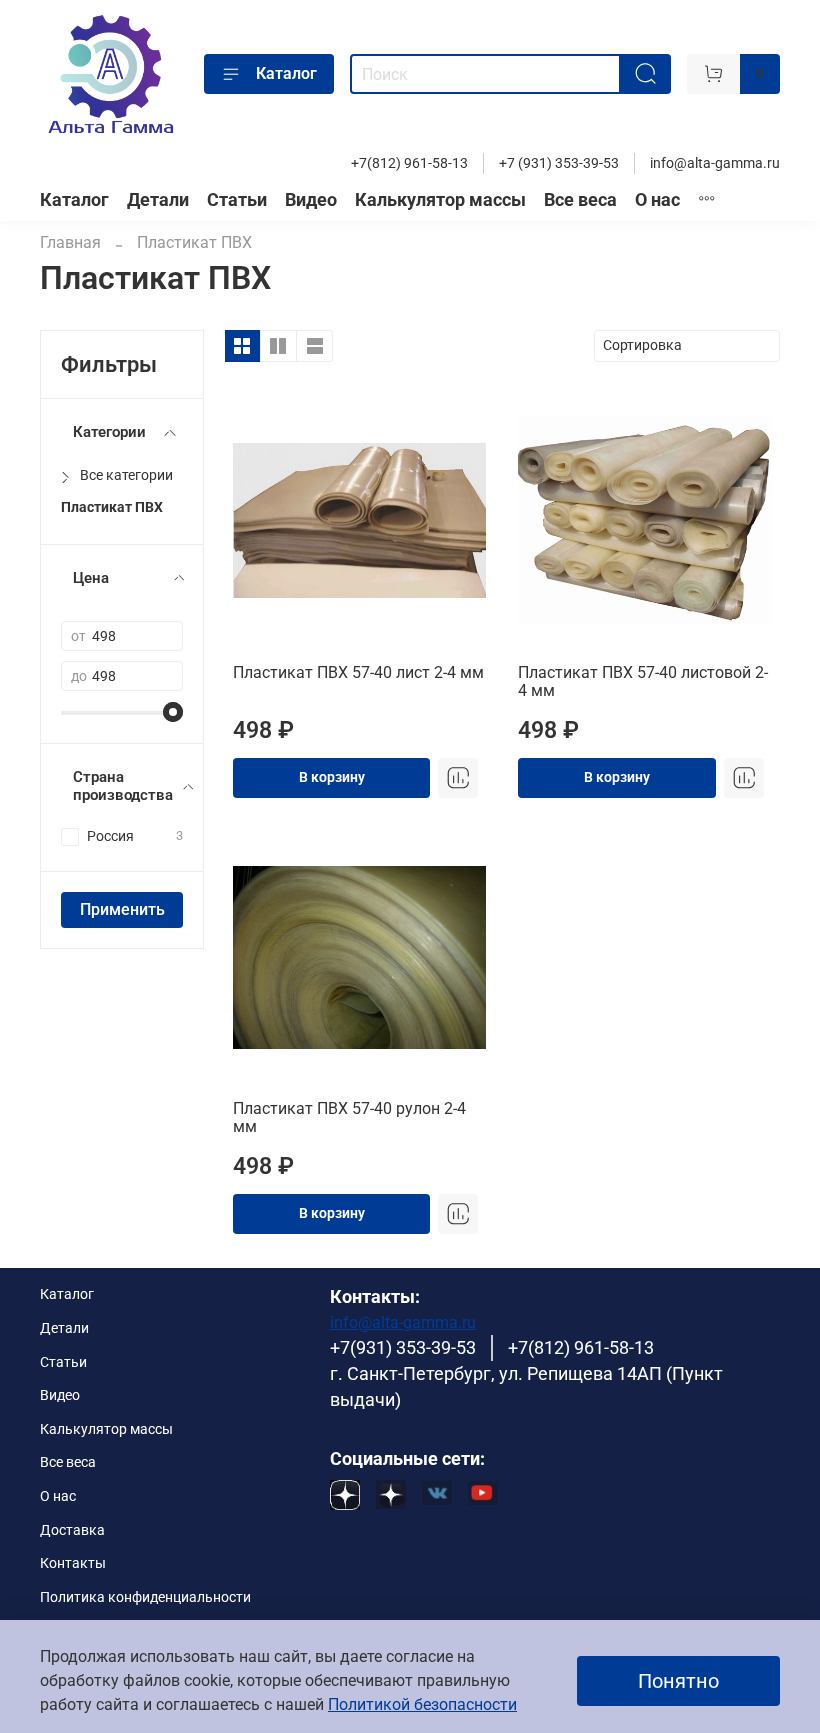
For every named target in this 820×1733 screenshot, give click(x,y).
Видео (311, 200)
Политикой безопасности (422, 1704)
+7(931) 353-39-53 (403, 1348)
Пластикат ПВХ (112, 507)
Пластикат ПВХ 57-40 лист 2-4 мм (358, 672)
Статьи (237, 200)
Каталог (286, 73)
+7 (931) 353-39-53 (559, 163)
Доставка (72, 1530)
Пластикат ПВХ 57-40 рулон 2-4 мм (349, 1117)
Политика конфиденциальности (145, 1597)
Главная (70, 242)
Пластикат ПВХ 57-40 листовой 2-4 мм (643, 681)
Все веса (580, 200)
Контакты (73, 1563)
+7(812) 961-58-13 (409, 163)
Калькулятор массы (440, 200)
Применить (122, 909)
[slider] (173, 712)
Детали (158, 200)
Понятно (678, 1681)
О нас (657, 200)
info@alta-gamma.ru (715, 163)
